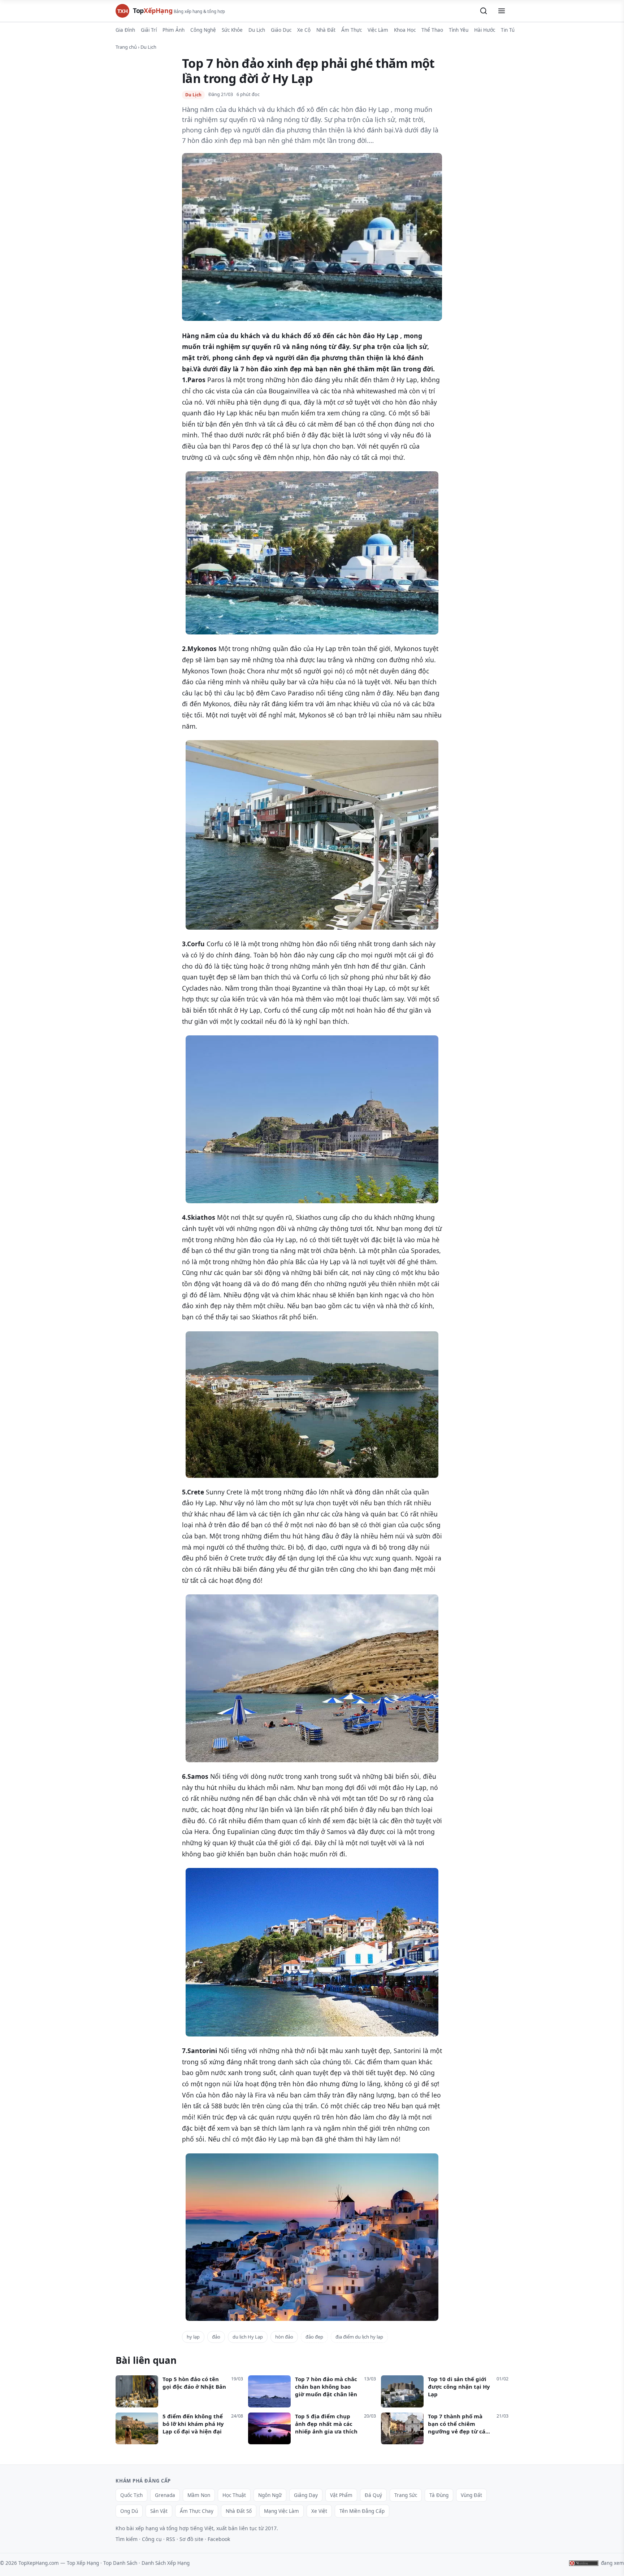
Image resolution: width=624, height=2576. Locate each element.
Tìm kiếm (127, 2539)
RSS (171, 2539)
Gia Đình (125, 30)
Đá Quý (373, 2495)
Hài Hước (485, 30)
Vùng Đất (471, 2495)
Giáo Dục (281, 30)
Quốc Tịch (131, 2495)
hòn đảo (284, 2337)
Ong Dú (129, 2511)
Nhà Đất (326, 30)
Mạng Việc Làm (281, 2511)
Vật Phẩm (341, 2495)
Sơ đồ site (191, 2539)
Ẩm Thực (352, 30)
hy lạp (193, 2337)
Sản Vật (159, 2511)
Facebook (219, 2539)
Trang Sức (406, 2495)
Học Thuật (234, 2495)
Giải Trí (149, 30)
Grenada (165, 2495)
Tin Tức (509, 30)
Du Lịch (257, 30)
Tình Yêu (459, 30)
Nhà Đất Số (239, 2511)
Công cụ (152, 2539)
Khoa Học (405, 30)
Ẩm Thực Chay (197, 2511)
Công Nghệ (203, 30)
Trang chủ (126, 47)
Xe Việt (319, 2511)
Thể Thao (432, 30)
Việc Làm (378, 30)
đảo (216, 2337)
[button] (484, 11)
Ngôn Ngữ (270, 2495)
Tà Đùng (439, 2495)
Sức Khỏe (232, 30)
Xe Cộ (304, 30)
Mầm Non (199, 2495)
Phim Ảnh (174, 30)
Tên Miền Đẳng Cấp (362, 2511)
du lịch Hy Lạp (248, 2337)
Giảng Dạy (306, 2495)
